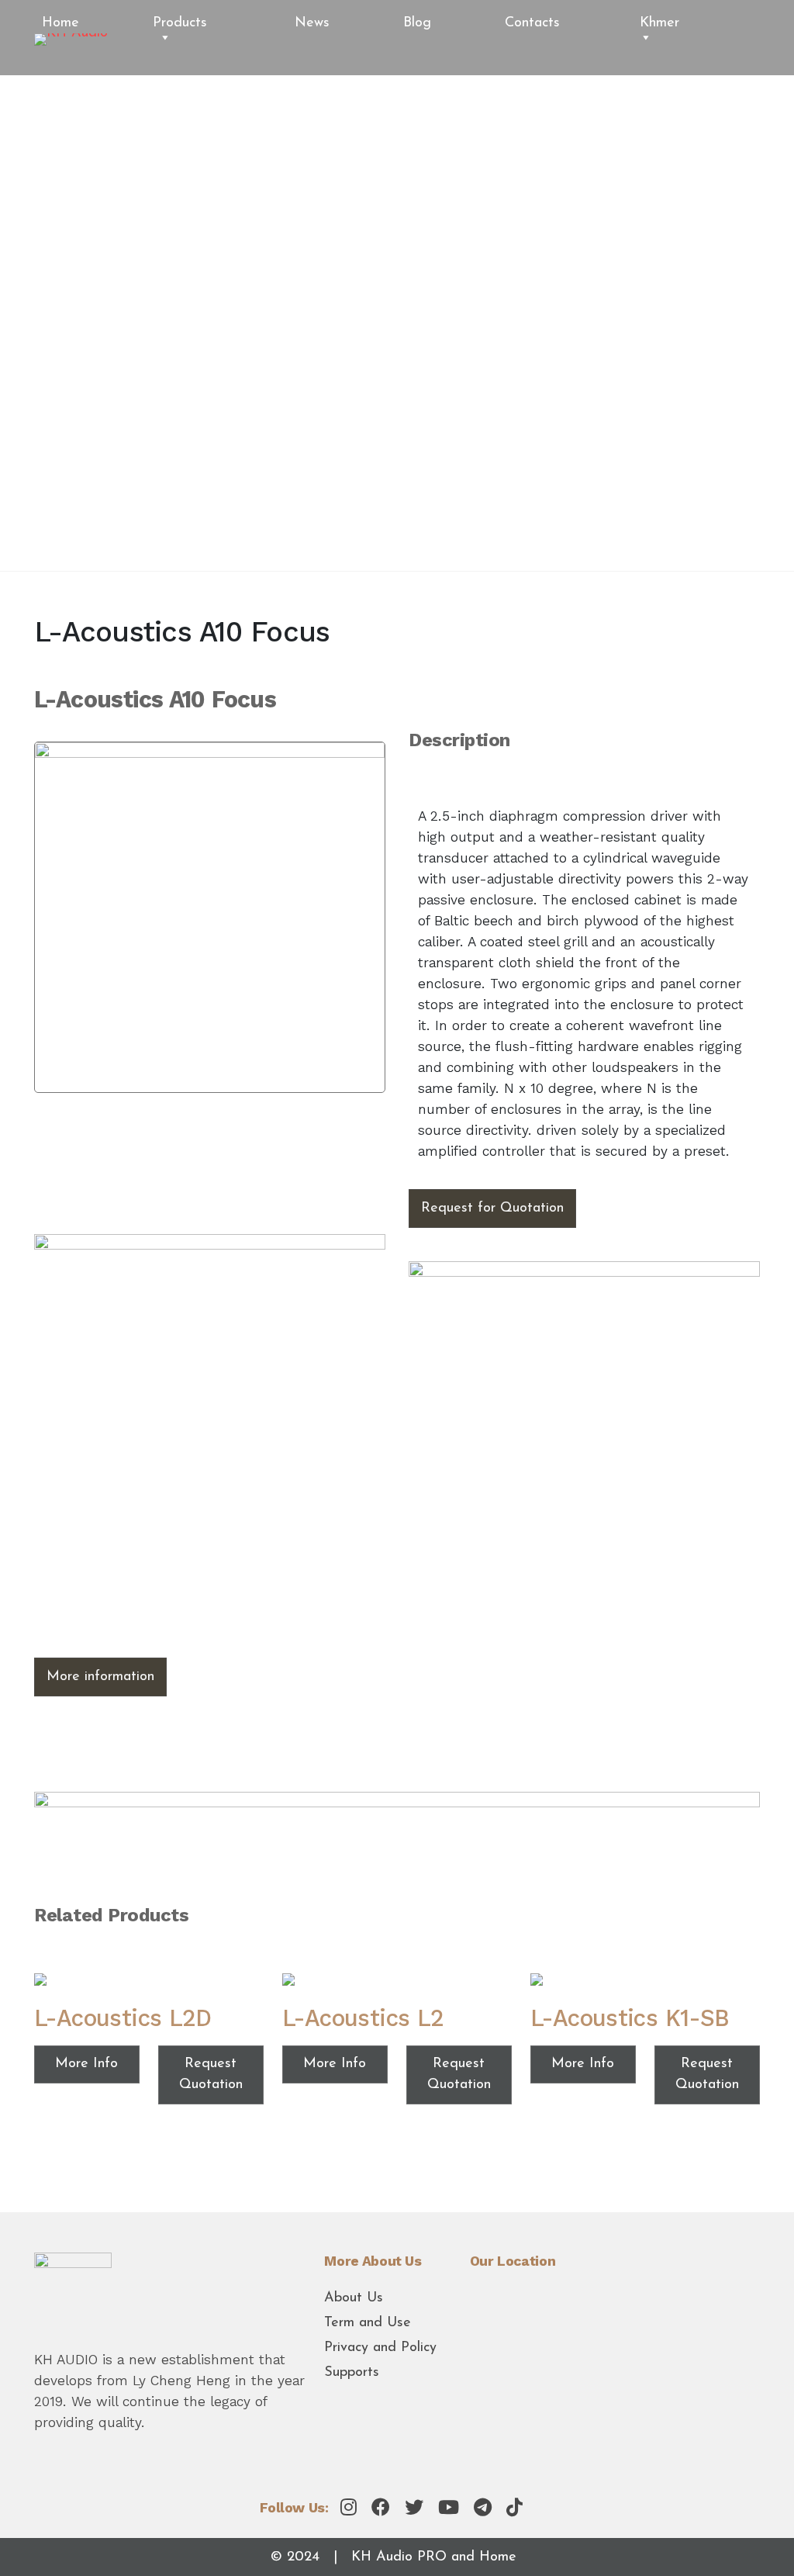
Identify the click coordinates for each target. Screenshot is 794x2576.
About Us (354, 2298)
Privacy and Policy (380, 2348)
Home (60, 23)
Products (180, 23)
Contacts (532, 23)
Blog (417, 23)
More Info (86, 2064)
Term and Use (368, 2323)
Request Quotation (211, 2075)
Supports (352, 2373)
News (312, 23)
